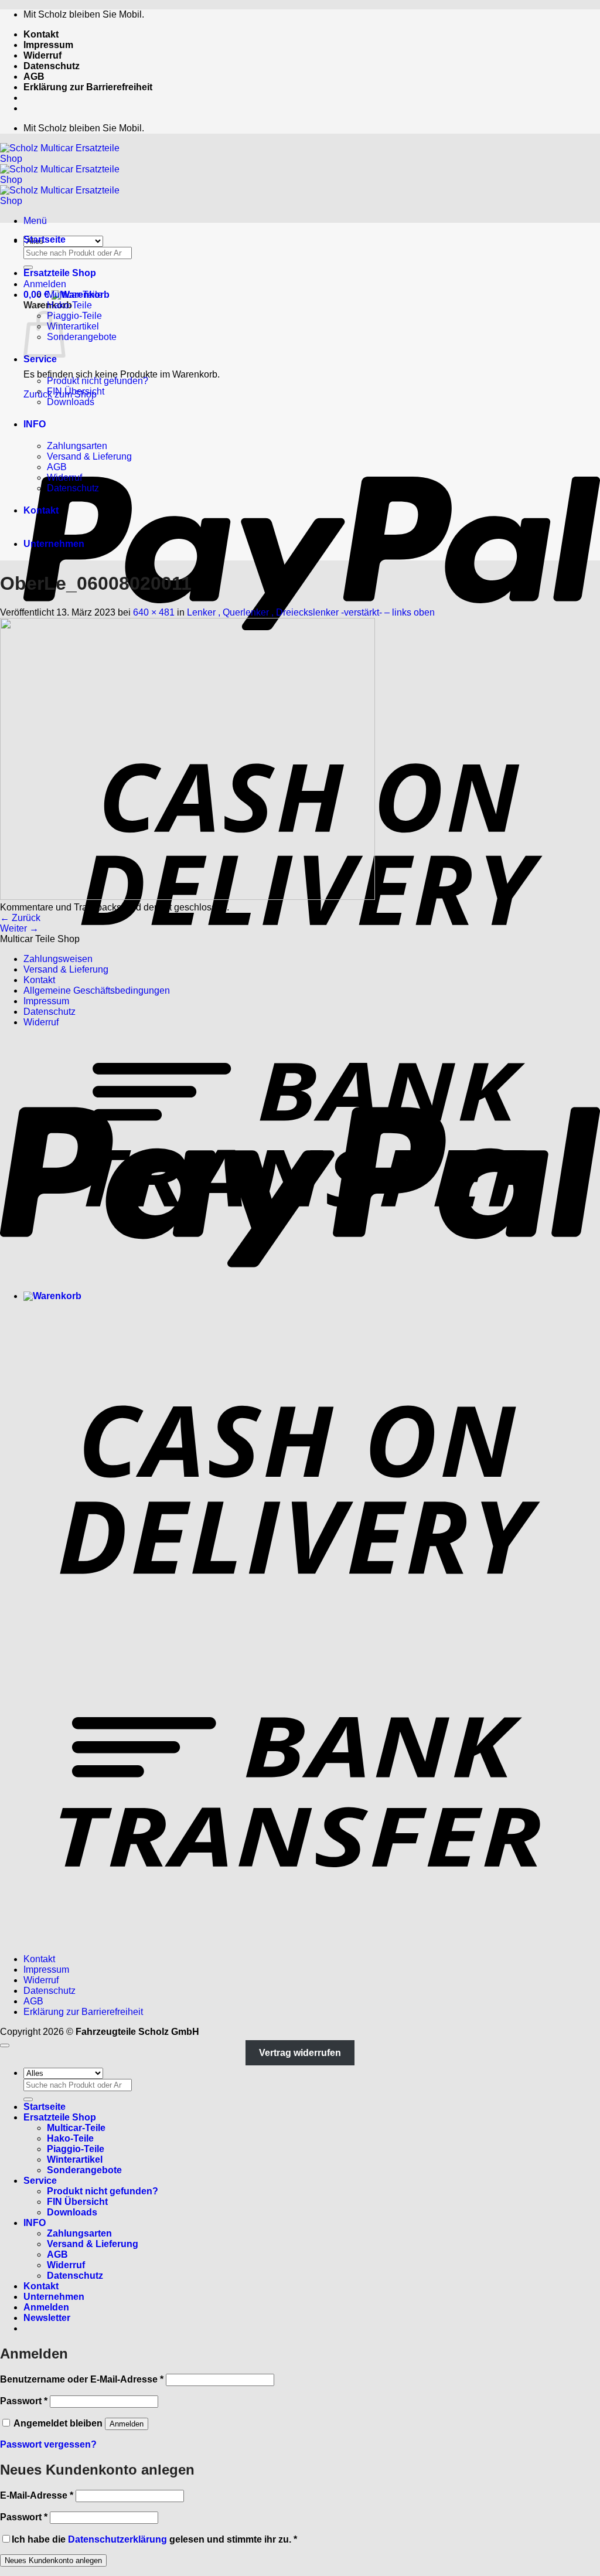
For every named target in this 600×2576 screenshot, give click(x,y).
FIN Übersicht (76, 391)
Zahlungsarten (77, 446)
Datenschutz (52, 66)
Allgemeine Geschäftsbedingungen (97, 990)
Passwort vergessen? (48, 2444)
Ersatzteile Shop (60, 273)
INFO (35, 424)
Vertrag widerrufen (300, 2053)
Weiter (19, 928)
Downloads (71, 402)
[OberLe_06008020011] (187, 897)
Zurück (20, 918)
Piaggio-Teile (74, 316)
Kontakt (41, 34)
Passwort (24, 2401)
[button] (35, 221)
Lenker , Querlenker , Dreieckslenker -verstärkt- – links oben (311, 612)
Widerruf (42, 55)
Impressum (48, 45)
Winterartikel (73, 326)
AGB (34, 77)
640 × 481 (154, 612)
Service (40, 359)
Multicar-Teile (75, 295)
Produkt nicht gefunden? (98, 381)
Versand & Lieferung (89, 456)
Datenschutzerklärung (117, 2539)
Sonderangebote (82, 337)
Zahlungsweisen (58, 959)
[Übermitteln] (28, 267)
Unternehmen (54, 544)
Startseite (45, 239)
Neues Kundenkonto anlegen (53, 2560)
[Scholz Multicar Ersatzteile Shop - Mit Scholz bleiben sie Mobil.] (70, 180)
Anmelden (127, 2424)
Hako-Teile (69, 305)
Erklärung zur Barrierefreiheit (88, 87)
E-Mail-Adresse (37, 2495)
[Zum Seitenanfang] (5, 2045)
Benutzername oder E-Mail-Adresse (82, 2379)
